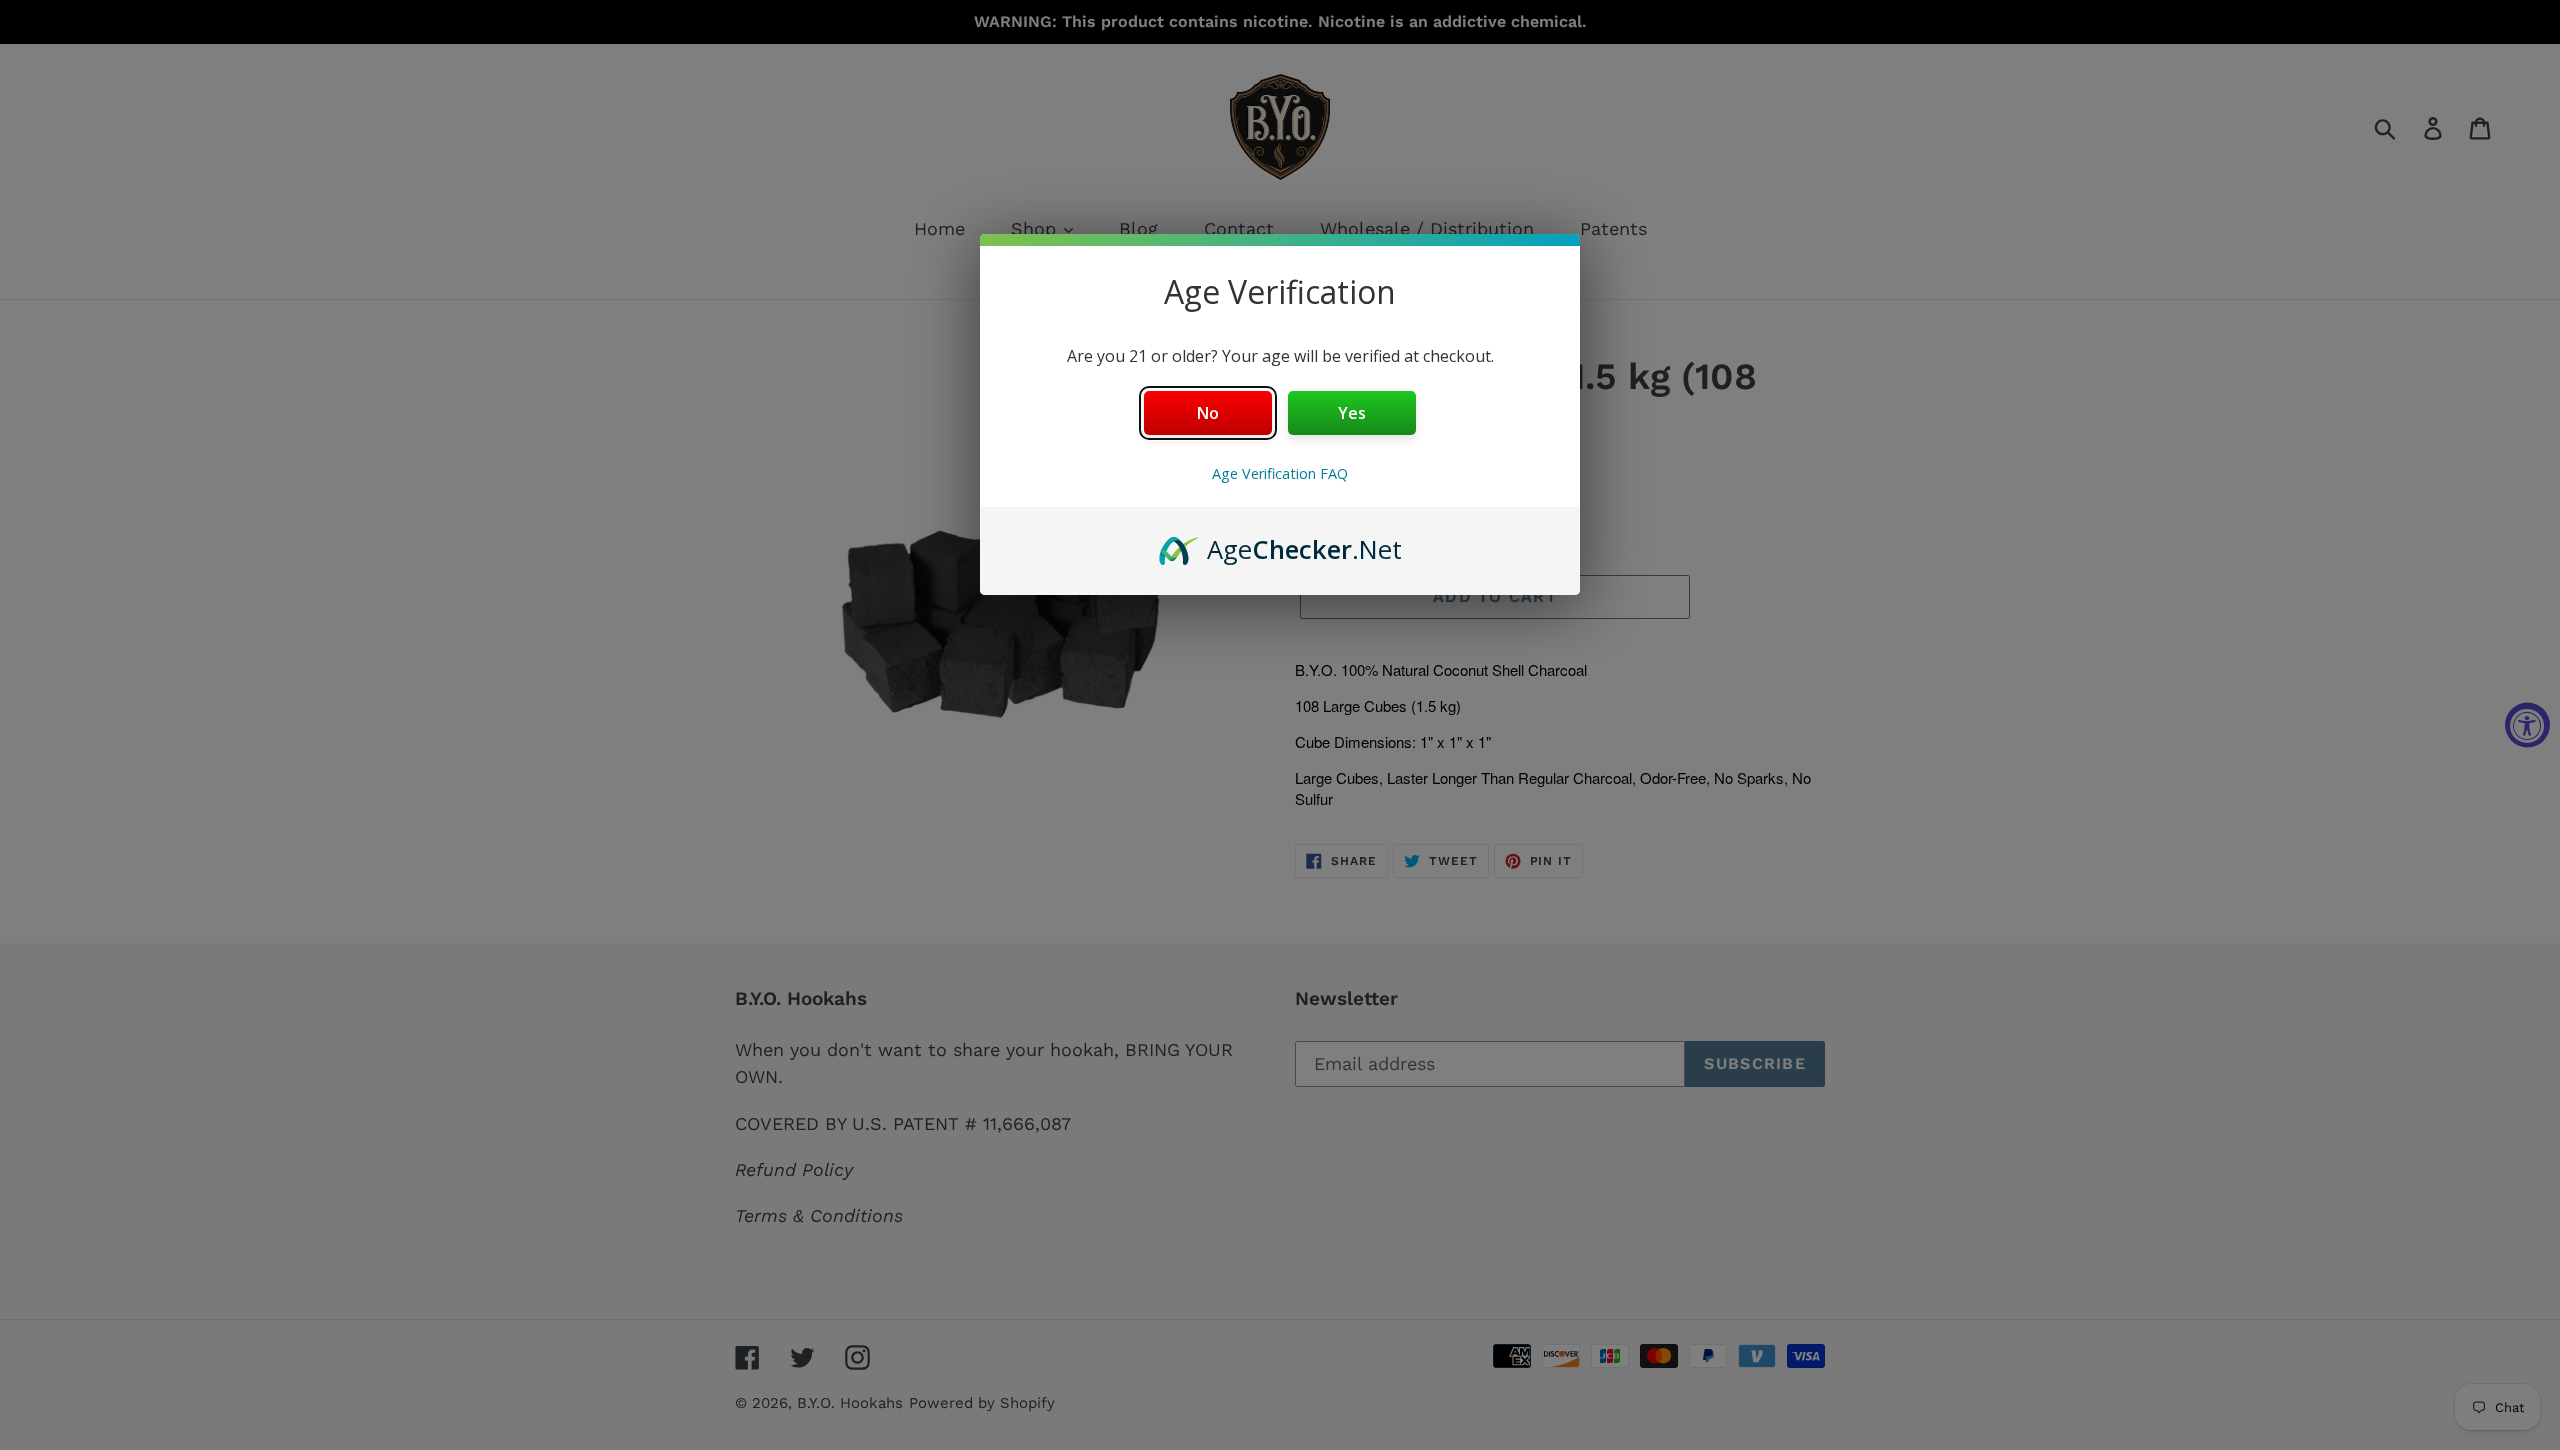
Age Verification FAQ (1280, 473)
